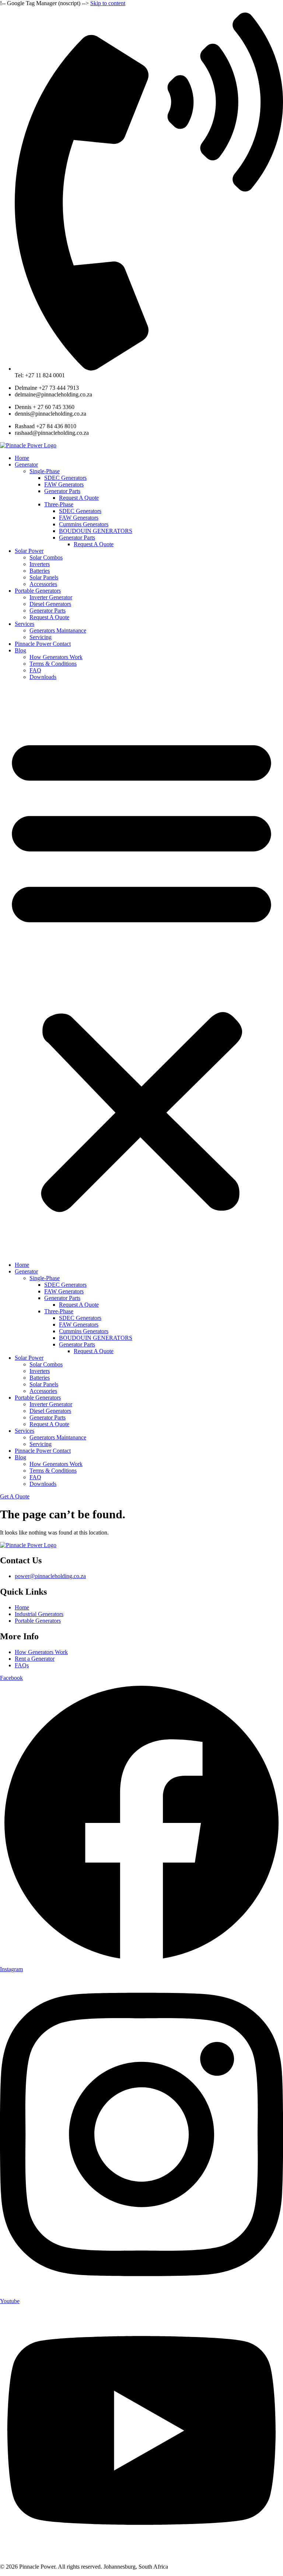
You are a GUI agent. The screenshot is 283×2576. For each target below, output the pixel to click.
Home (22, 458)
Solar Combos (46, 557)
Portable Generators (38, 591)
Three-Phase (59, 504)
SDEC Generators (65, 478)
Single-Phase (45, 471)
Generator (26, 464)
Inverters (40, 564)
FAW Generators (64, 484)
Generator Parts (62, 491)
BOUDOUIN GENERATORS (96, 531)
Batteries (40, 571)
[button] (141, 971)
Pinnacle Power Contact (43, 644)
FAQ (35, 670)
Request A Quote (79, 498)
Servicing (41, 637)
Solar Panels (44, 577)
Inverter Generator (51, 597)
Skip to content (108, 3)
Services (25, 624)
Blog (20, 650)
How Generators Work (56, 657)
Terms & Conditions (53, 664)
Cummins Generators (84, 524)
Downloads (43, 677)
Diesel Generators (50, 604)
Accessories (43, 584)
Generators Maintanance (58, 630)
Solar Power (29, 551)
